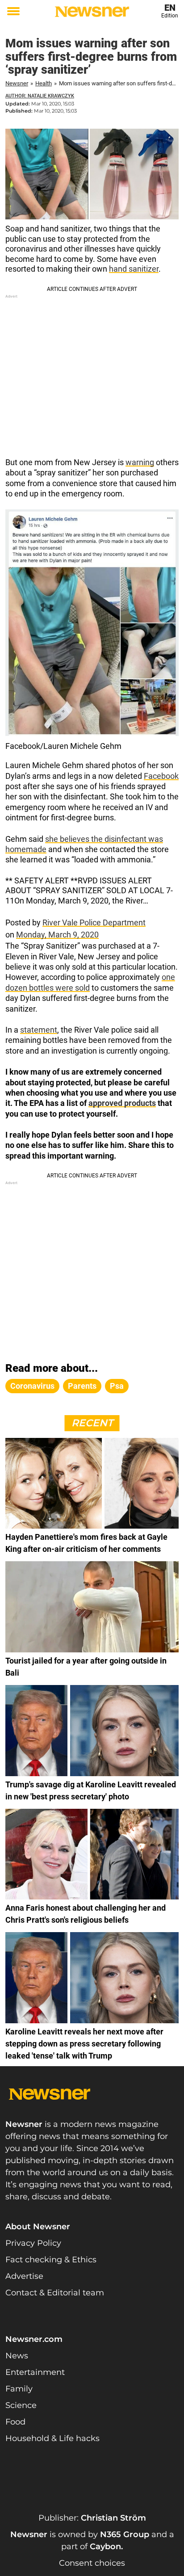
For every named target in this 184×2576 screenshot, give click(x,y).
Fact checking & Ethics (51, 2260)
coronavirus (32, 1386)
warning (140, 462)
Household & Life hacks (52, 2438)
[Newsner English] (92, 12)
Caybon (105, 2547)
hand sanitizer (134, 269)
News (17, 2356)
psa (117, 1386)
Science (21, 2405)
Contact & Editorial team (55, 2293)
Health (44, 83)
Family (19, 2389)
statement (39, 1030)
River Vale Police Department (94, 922)
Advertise (24, 2276)
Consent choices (92, 2563)
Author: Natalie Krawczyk (40, 96)
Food (15, 2422)
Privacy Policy (33, 2243)
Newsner (17, 83)
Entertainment (35, 2372)
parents (82, 1386)
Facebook (161, 776)
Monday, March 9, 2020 (57, 935)
